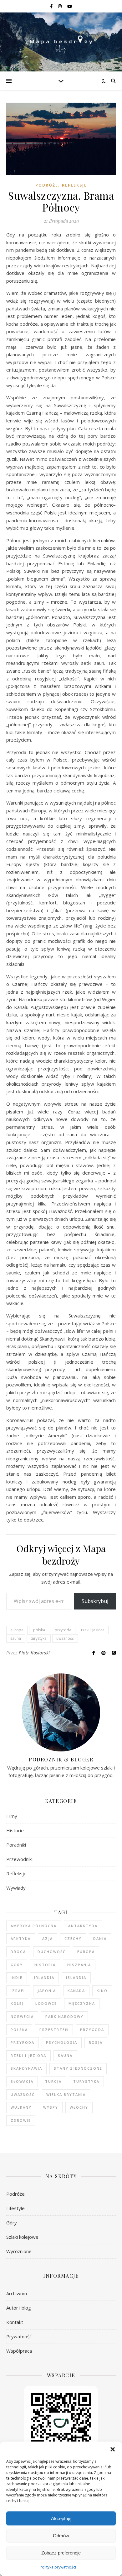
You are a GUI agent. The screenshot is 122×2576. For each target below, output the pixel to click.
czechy (73, 1938)
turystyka (39, 1638)
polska (39, 1630)
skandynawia (26, 2068)
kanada (76, 1991)
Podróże (47, 185)
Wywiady (16, 1888)
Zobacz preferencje (61, 2553)
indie (17, 1977)
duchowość (52, 1952)
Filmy (12, 1816)
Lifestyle (15, 2208)
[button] (113, 2449)
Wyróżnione (19, 2251)
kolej (17, 2003)
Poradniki (16, 1845)
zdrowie (21, 2120)
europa (17, 1630)
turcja (53, 2081)
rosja (96, 2042)
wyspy (51, 2107)
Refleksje (74, 185)
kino (102, 1991)
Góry (12, 2223)
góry (17, 1965)
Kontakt (15, 2322)
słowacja (22, 2081)
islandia (76, 1977)
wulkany (21, 2107)
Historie (15, 1830)
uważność (65, 1638)
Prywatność (19, 2336)
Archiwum (17, 2293)
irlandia (44, 1977)
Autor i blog (19, 2308)
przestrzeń (54, 2030)
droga (18, 1952)
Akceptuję (61, 2518)
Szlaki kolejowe (22, 2237)
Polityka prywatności (58, 2567)
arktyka (21, 1938)
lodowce (46, 2003)
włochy (79, 2107)
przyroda (63, 1630)
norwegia (22, 2016)
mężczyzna (82, 2003)
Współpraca (19, 2351)
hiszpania (79, 1965)
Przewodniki (19, 1859)
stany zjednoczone (78, 2068)
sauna (16, 1638)
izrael (18, 1991)
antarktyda (83, 1926)
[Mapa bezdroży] (61, 42)
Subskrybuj (95, 1601)
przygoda (92, 2030)
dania (100, 1938)
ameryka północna (34, 1926)
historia (45, 1965)
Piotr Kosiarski (34, 1653)
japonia (47, 1991)
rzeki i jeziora (93, 1630)
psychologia (62, 2042)
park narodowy (64, 2016)
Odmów (61, 2536)
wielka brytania (66, 2094)
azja (48, 1938)
